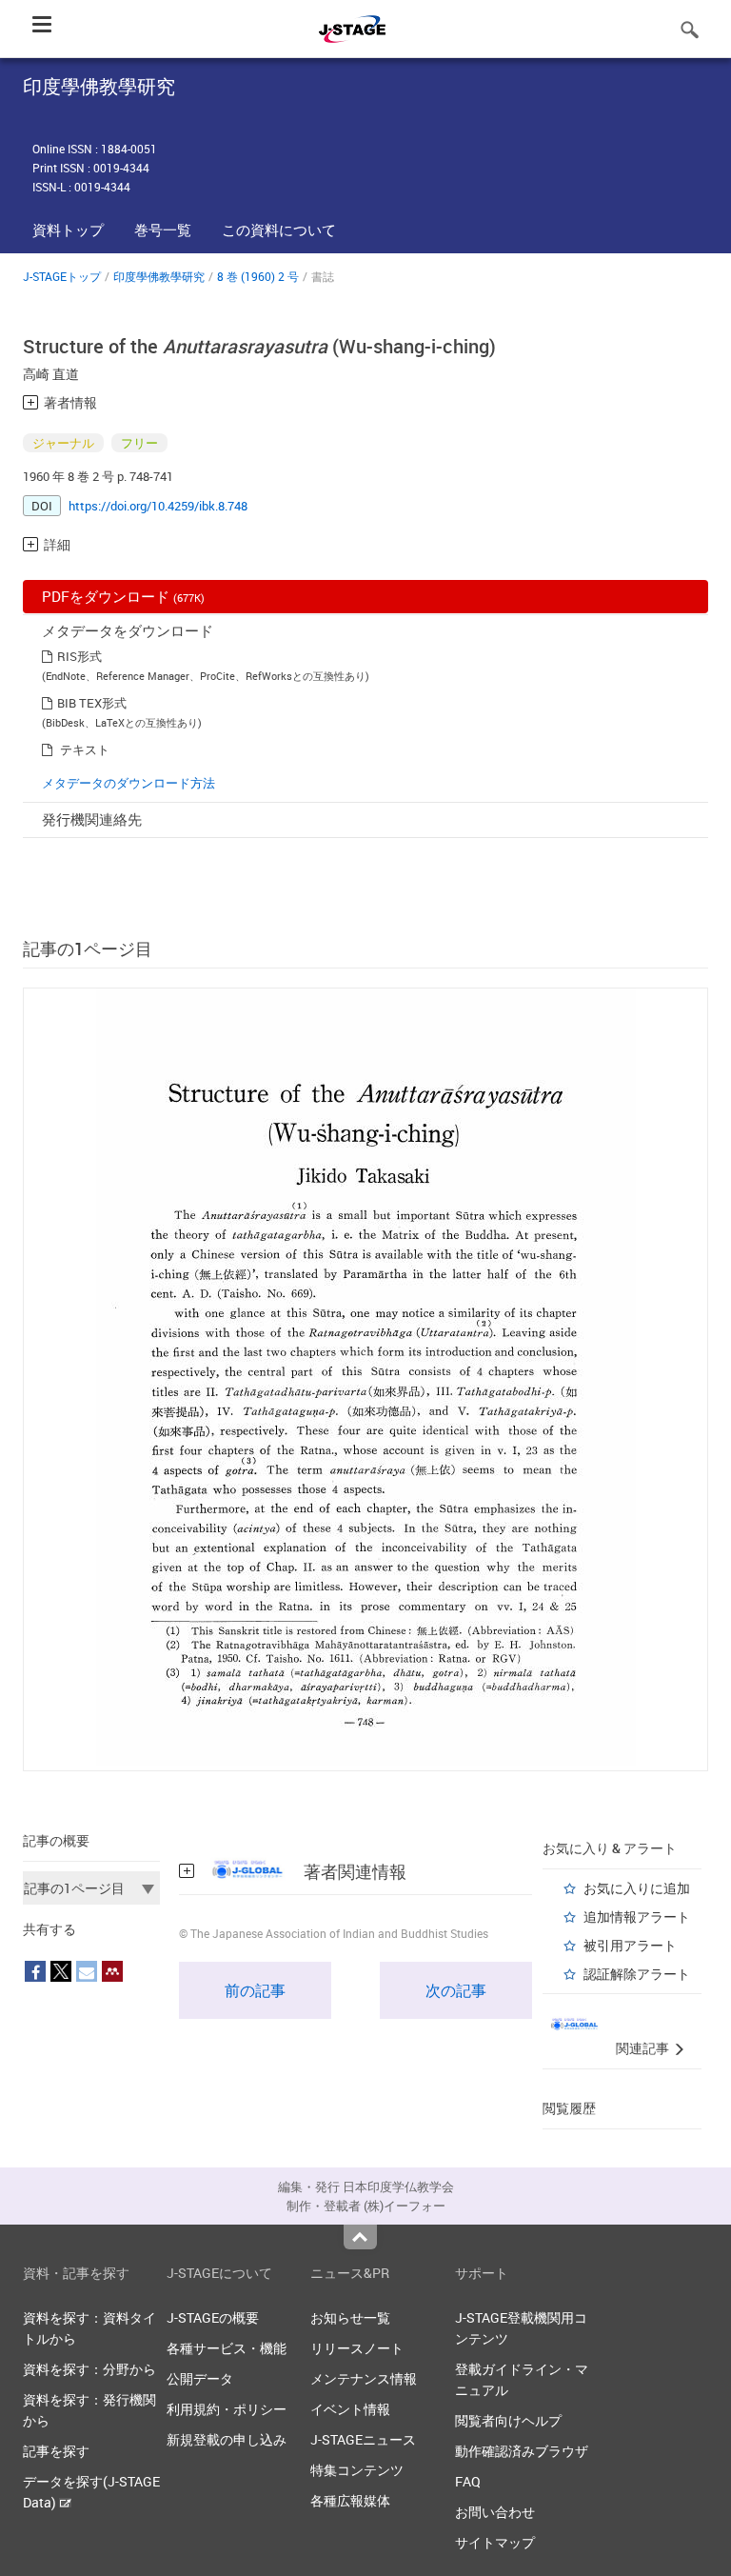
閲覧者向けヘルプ (508, 2420)
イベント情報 (350, 2409)
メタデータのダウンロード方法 (128, 783)
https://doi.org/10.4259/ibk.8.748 (158, 506)
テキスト (85, 749)
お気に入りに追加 (637, 1888)
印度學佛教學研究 (159, 276)
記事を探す (56, 2451)
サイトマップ (495, 2542)
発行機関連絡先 (92, 819)
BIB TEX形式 (92, 703)
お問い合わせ (495, 2512)
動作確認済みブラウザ (522, 2451)
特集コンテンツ (357, 2470)
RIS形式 (79, 656)
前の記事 (255, 1990)
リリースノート (357, 2348)
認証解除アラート (637, 1974)
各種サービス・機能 (227, 2348)
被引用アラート (630, 1945)
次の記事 (456, 1990)
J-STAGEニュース (363, 2439)
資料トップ (68, 230)
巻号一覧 (163, 230)
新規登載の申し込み (227, 2439)
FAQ (468, 2481)
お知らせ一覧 (350, 2317)
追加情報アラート (637, 1917)
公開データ (200, 2378)
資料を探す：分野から (89, 2369)
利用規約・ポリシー (227, 2409)
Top (360, 2237)
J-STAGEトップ (62, 276)
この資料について (279, 230)
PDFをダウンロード (123, 596)
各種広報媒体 (350, 2500)
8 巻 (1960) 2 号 (258, 276)
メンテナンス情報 (364, 2378)
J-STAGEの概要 (213, 2317)
